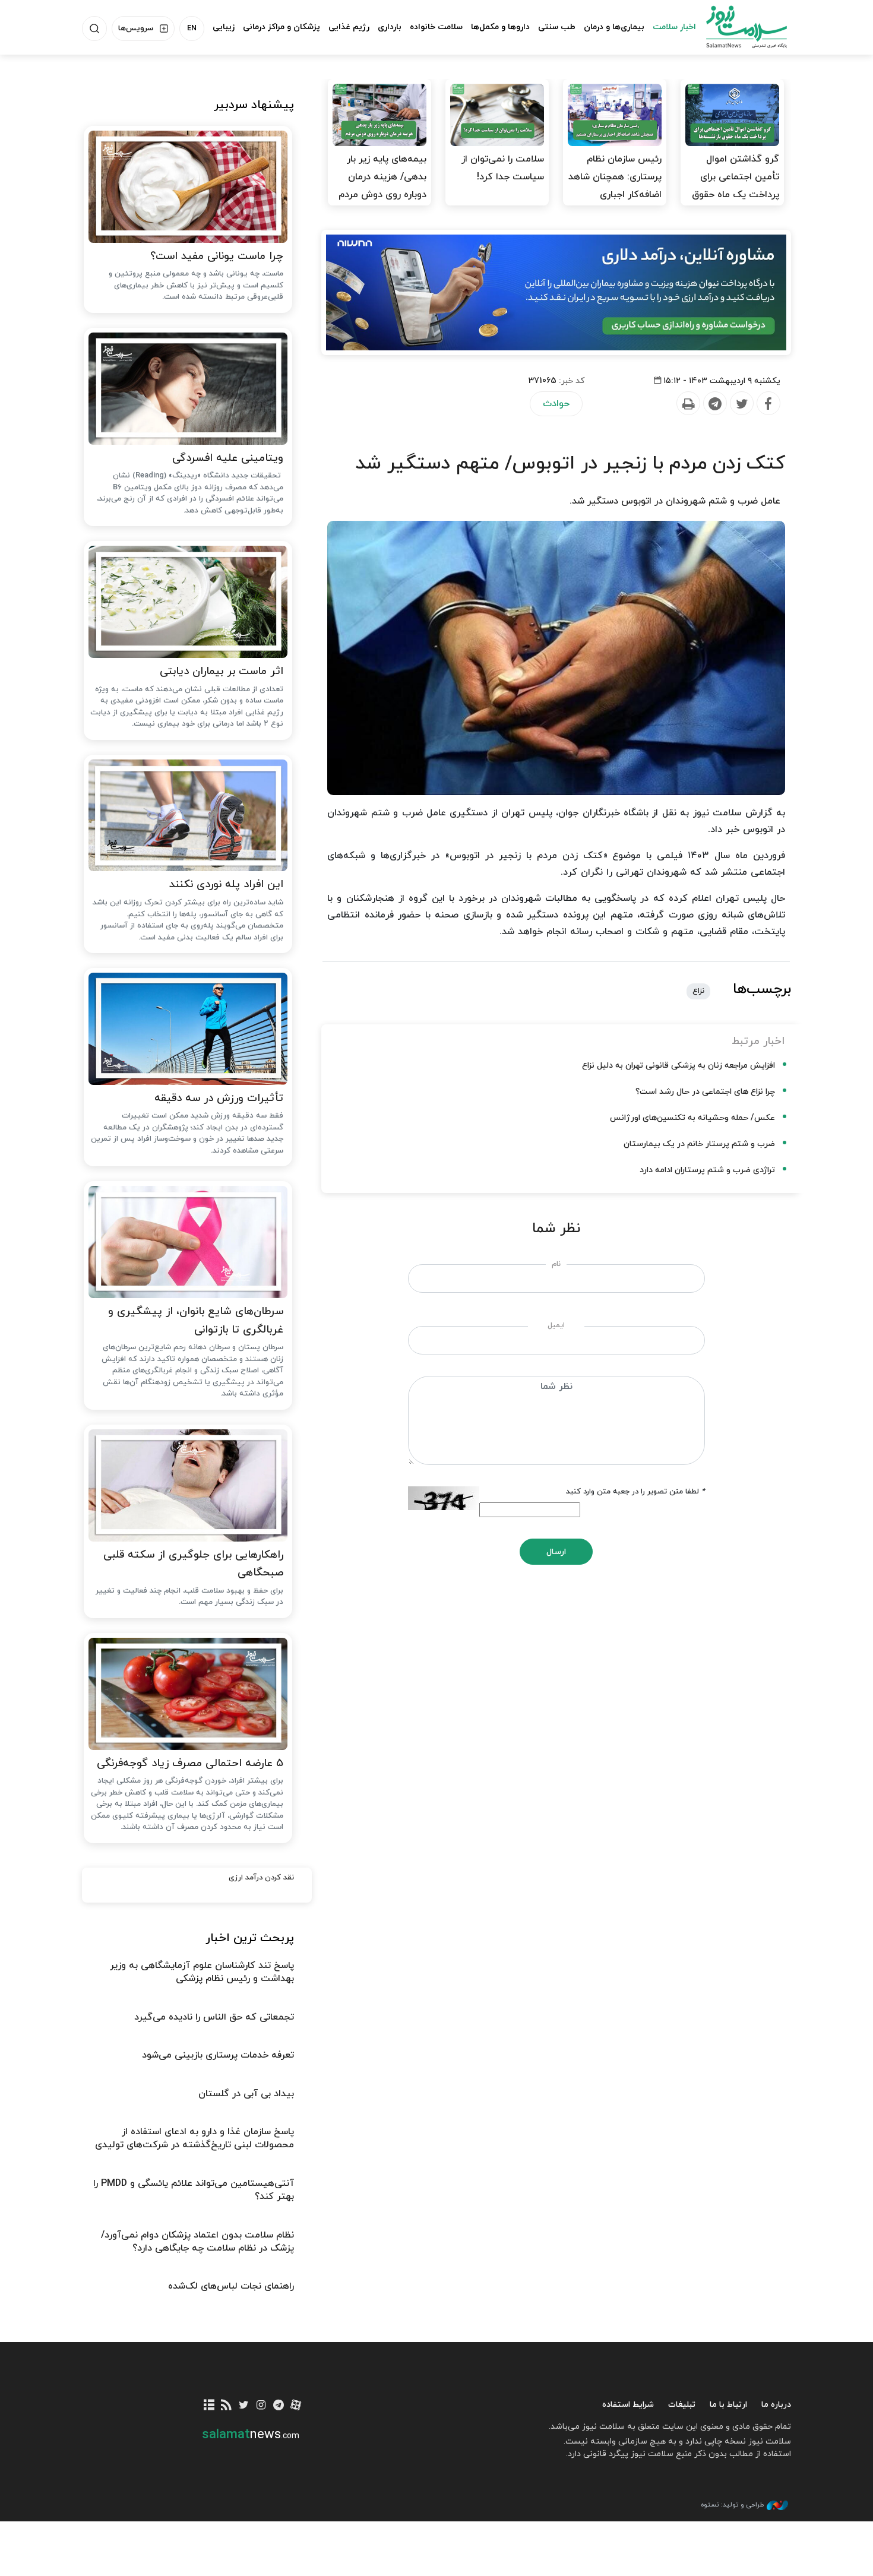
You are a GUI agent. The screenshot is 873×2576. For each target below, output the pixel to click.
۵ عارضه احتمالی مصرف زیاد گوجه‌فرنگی (190, 1763)
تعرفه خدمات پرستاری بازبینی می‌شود (218, 2055)
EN (192, 29)
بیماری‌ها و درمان (614, 27)
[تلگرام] (278, 2406)
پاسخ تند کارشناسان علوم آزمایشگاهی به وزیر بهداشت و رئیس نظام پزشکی (202, 1972)
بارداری (390, 27)
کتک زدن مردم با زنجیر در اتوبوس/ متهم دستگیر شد (570, 464)
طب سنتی (557, 27)
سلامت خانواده (436, 27)
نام (556, 1264)
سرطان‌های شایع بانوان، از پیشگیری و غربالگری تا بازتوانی (196, 1321)
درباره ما (776, 2405)
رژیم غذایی (349, 27)
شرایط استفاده (628, 2405)
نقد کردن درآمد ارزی (261, 1878)
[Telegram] (714, 404)
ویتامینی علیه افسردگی (228, 458)
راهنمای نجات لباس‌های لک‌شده (231, 2286)
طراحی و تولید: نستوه (732, 2505)
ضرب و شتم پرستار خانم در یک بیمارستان (699, 1144)
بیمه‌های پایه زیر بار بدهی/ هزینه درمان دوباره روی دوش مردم (382, 177)
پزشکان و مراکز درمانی (281, 27)
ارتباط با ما (728, 2405)
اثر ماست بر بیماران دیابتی (222, 671)
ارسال (556, 1552)
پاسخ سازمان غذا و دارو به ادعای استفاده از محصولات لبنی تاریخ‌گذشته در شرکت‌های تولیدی (194, 2138)
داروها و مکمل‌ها (500, 27)
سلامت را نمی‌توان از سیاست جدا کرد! (503, 168)
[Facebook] (768, 404)
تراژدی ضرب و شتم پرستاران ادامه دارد (707, 1170)
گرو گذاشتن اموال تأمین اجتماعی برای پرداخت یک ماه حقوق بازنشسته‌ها (736, 186)
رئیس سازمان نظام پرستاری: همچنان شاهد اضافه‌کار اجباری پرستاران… (615, 186)
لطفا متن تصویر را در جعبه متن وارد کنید (635, 1492)
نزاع (698, 991)
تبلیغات (682, 2405)
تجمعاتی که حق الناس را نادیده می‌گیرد (214, 2017)
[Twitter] (741, 404)
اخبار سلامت (674, 27)
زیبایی (224, 27)
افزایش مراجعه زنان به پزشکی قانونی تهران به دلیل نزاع (679, 1066)
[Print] (688, 404)
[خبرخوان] (227, 2406)
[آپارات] (296, 2406)
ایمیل (556, 1325)
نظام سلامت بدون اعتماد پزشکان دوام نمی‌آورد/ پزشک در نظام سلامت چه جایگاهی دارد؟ (197, 2242)
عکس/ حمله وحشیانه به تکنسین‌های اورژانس (692, 1118)
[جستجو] (94, 29)
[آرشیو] (209, 2406)
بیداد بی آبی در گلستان (246, 2094)
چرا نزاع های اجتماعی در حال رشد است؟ (705, 1092)
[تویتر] (244, 2406)
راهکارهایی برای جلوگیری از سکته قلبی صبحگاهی (193, 1564)
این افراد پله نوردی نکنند (226, 884)
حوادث (556, 404)
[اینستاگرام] (261, 2406)
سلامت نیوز (736, 27)
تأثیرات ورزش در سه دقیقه (219, 1098)
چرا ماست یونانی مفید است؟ (217, 256)
